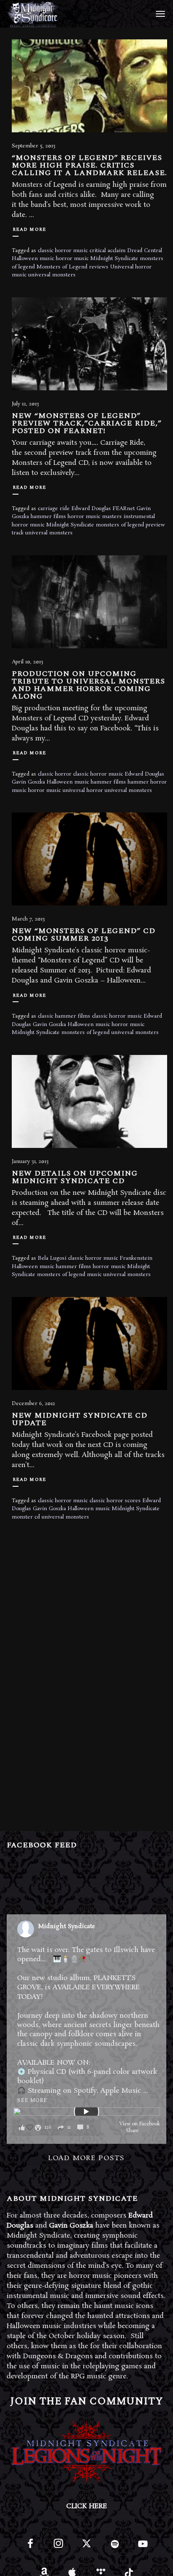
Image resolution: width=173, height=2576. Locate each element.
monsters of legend (120, 525)
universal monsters (52, 275)
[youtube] (143, 2549)
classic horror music (63, 251)
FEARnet (124, 509)
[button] (57, 2128)
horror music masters (95, 517)
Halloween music (33, 259)
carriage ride (54, 509)
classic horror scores (115, 1501)
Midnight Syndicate (114, 259)
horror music (72, 259)
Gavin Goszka (28, 782)
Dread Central (145, 251)
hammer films (48, 517)
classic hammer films (64, 1016)
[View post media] (86, 2112)
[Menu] (159, 13)
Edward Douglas (91, 509)
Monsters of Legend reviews (72, 267)
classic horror (55, 774)
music (94, 1275)
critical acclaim (107, 251)
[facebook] (30, 2547)
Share (132, 2131)
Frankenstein (136, 1258)
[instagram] (58, 2547)
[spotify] (115, 2547)
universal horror (83, 790)
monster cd (26, 1517)
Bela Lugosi (52, 1258)
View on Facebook (140, 2124)
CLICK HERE (87, 2506)
